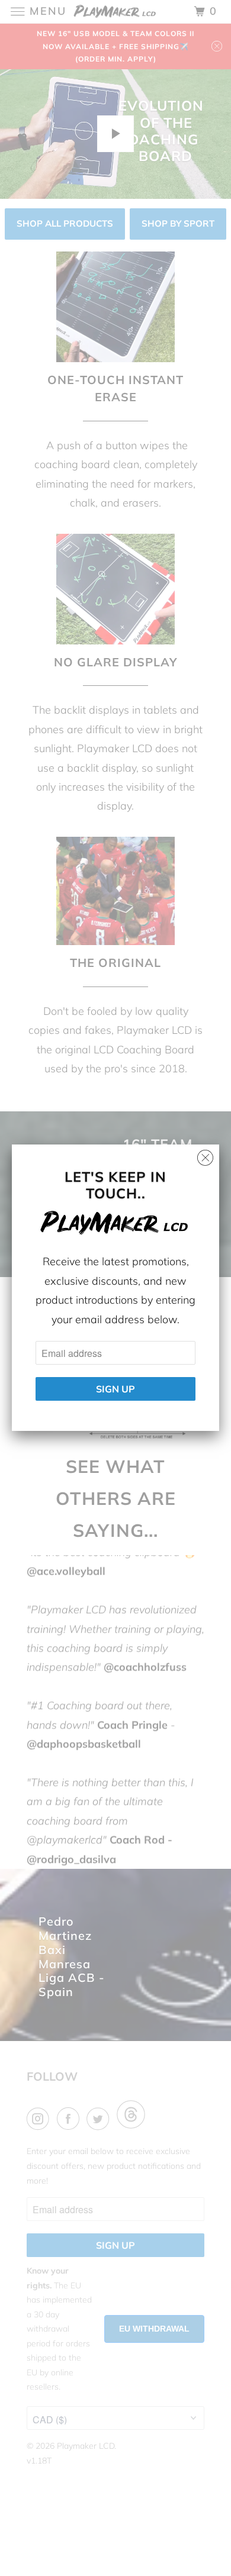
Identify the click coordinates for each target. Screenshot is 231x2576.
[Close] (205, 1155)
